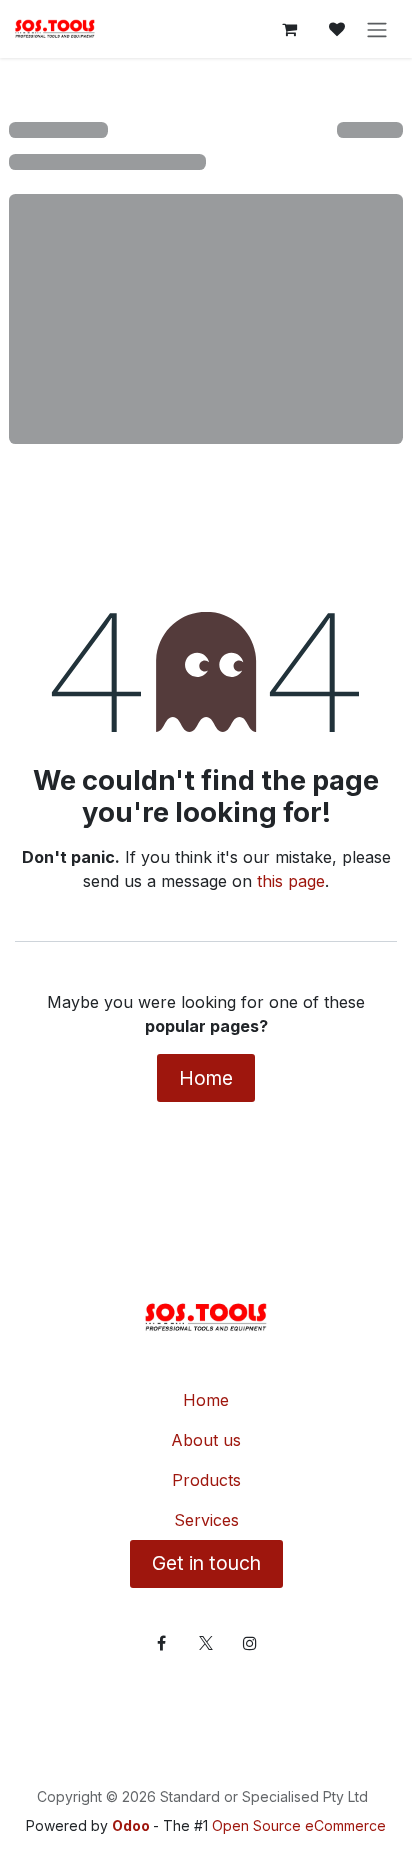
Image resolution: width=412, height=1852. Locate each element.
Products (206, 1480)
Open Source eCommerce (299, 1825)
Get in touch (206, 1563)
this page (291, 881)
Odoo (132, 1825)
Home (206, 1078)
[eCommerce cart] (289, 29)
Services (206, 1520)
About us (206, 1440)
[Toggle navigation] (377, 29)
